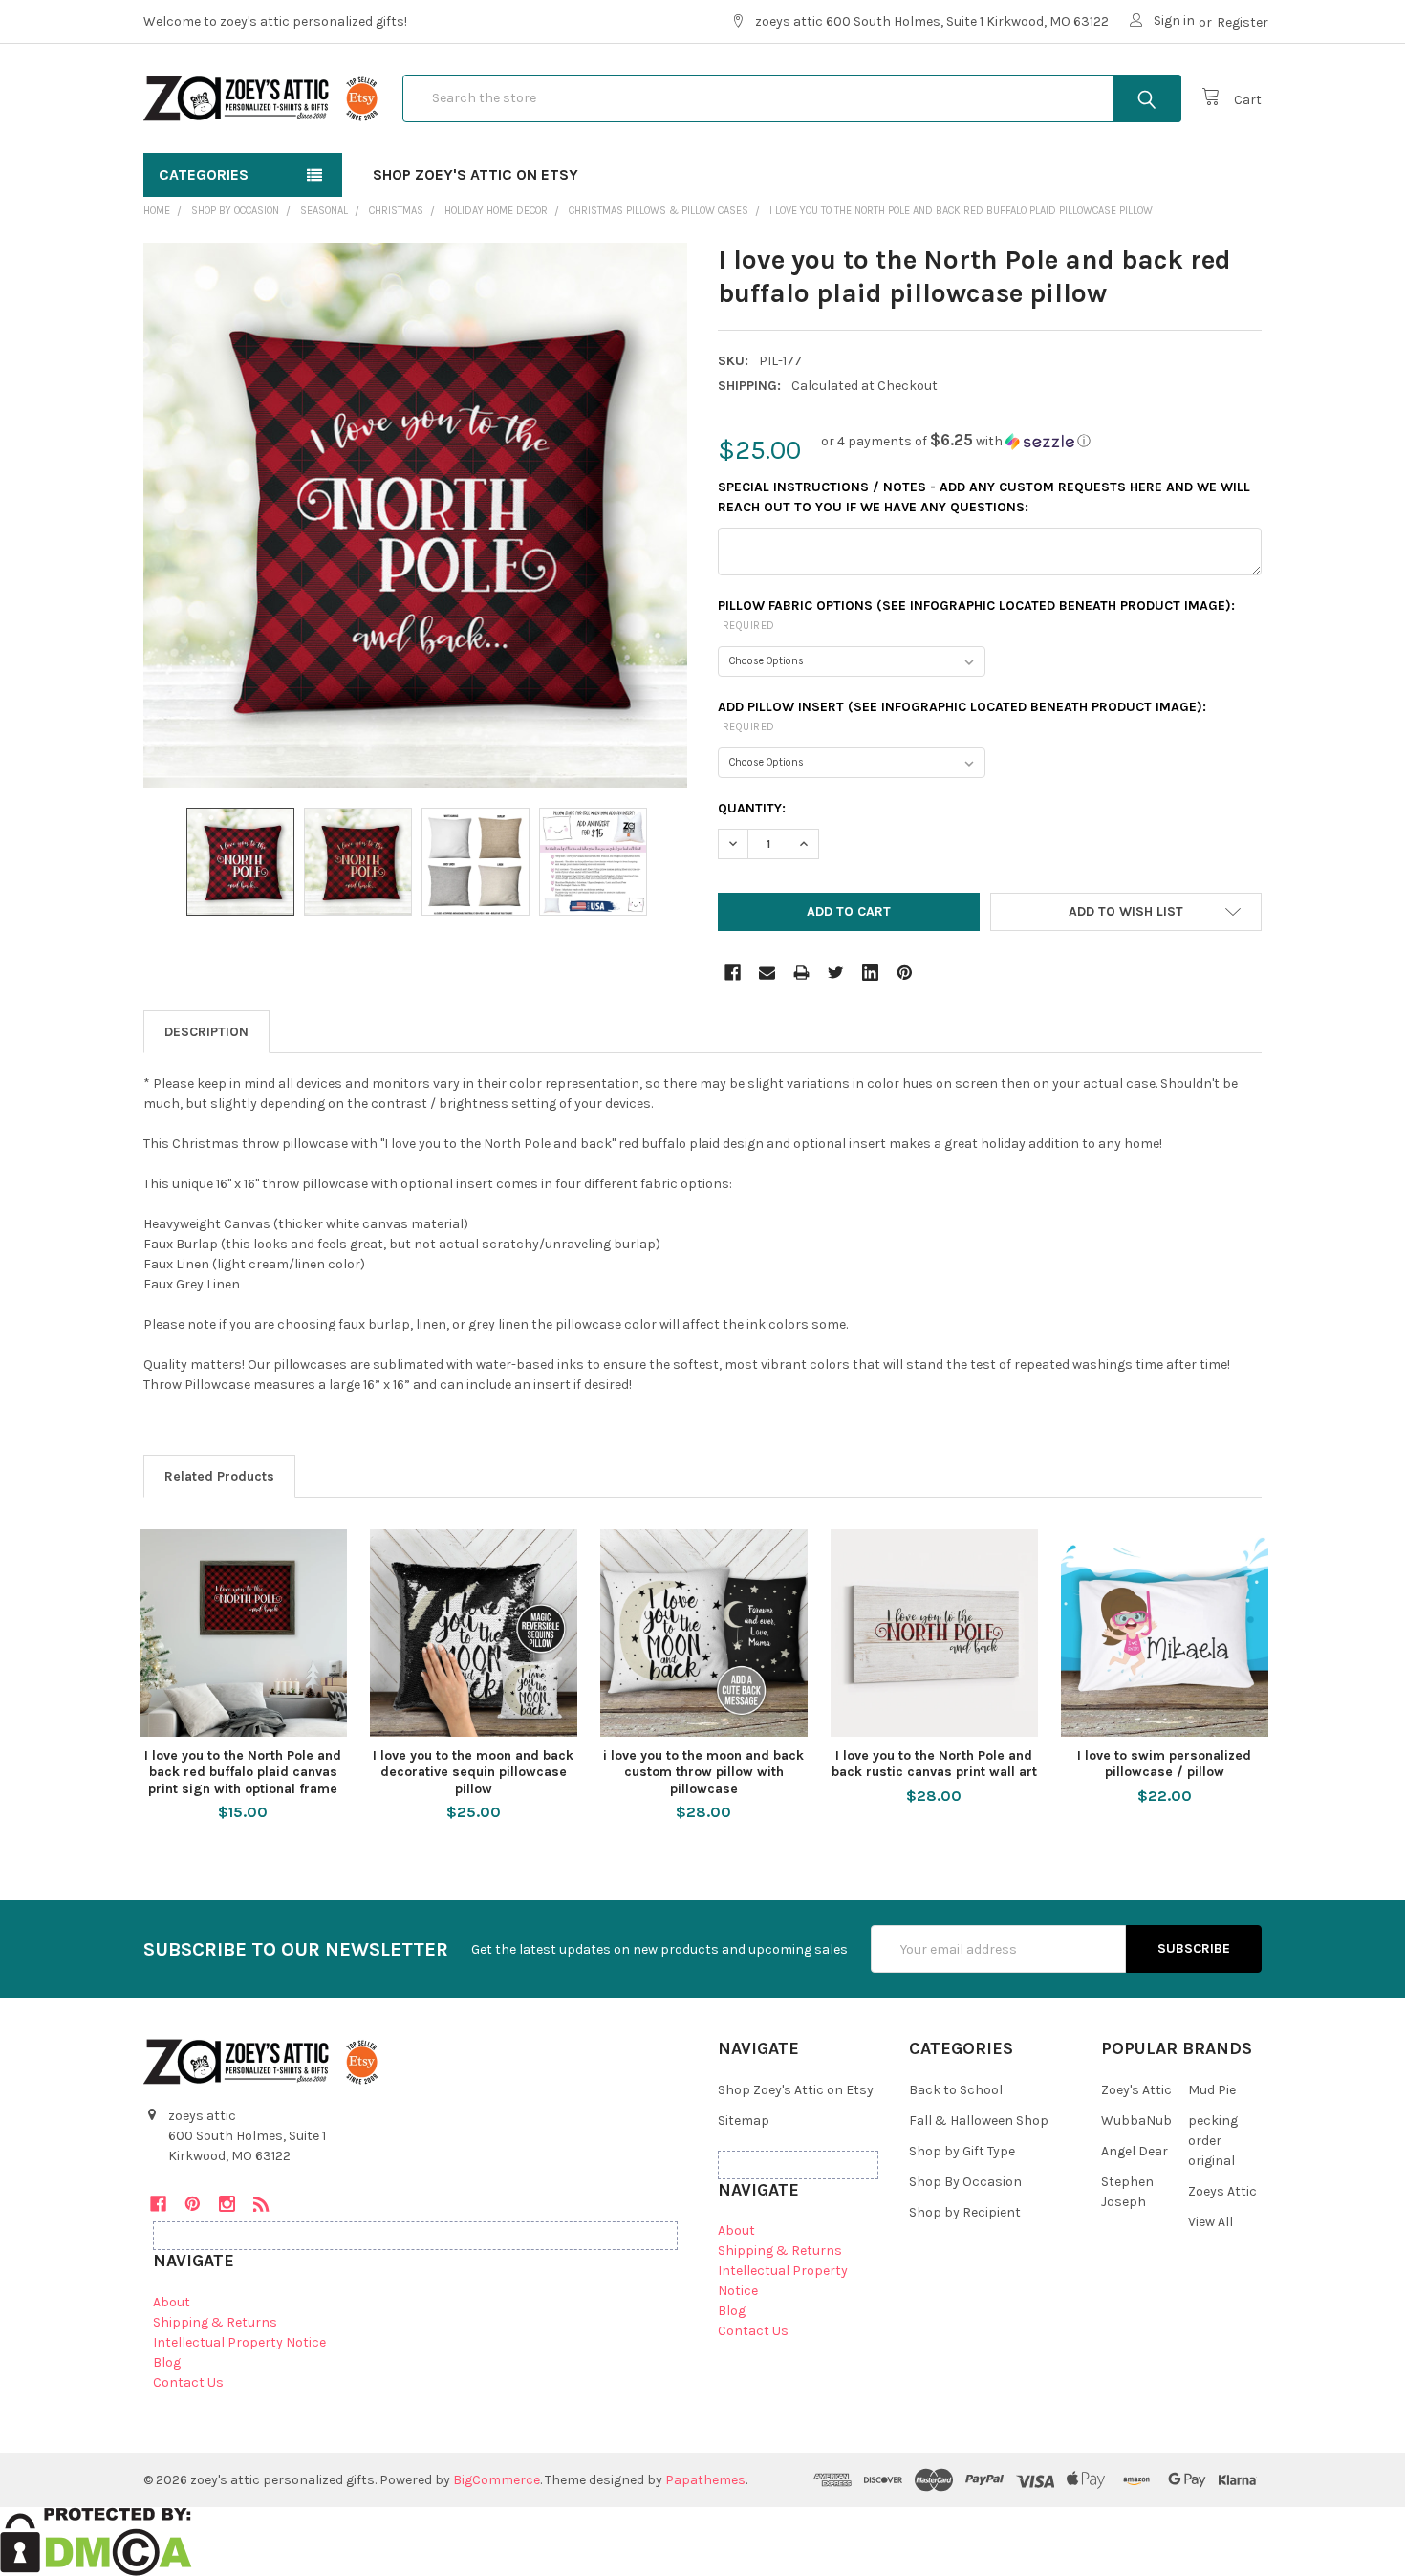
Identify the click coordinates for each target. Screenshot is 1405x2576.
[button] (956, 441)
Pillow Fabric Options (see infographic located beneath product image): (976, 615)
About (172, 2302)
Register (1243, 22)
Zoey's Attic (1136, 2090)
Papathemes (705, 2480)
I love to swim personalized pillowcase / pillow (1164, 1764)
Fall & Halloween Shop (979, 2121)
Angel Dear (1135, 2151)
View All (1210, 2222)
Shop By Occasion (965, 2182)
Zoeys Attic (1222, 2191)
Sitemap (744, 2121)
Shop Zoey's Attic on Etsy (476, 174)
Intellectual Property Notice (239, 2342)
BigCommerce (497, 2480)
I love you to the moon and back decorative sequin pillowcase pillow (473, 1772)
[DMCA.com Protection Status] (96, 2540)
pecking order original (1213, 2141)
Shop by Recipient (965, 2212)
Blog (167, 2362)
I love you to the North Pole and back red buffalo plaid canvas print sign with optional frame (243, 1772)
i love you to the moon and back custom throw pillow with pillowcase (703, 1772)
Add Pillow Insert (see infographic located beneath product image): (962, 716)
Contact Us (188, 2382)
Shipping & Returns (215, 2322)
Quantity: (752, 808)
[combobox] (792, 98)
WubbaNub (1136, 2121)
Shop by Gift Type (962, 2151)
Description (206, 1032)
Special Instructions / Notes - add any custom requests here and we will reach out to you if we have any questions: (984, 497)
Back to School (956, 2090)
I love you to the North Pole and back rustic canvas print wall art (934, 1764)
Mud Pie (1212, 2090)
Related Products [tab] (219, 1476)
